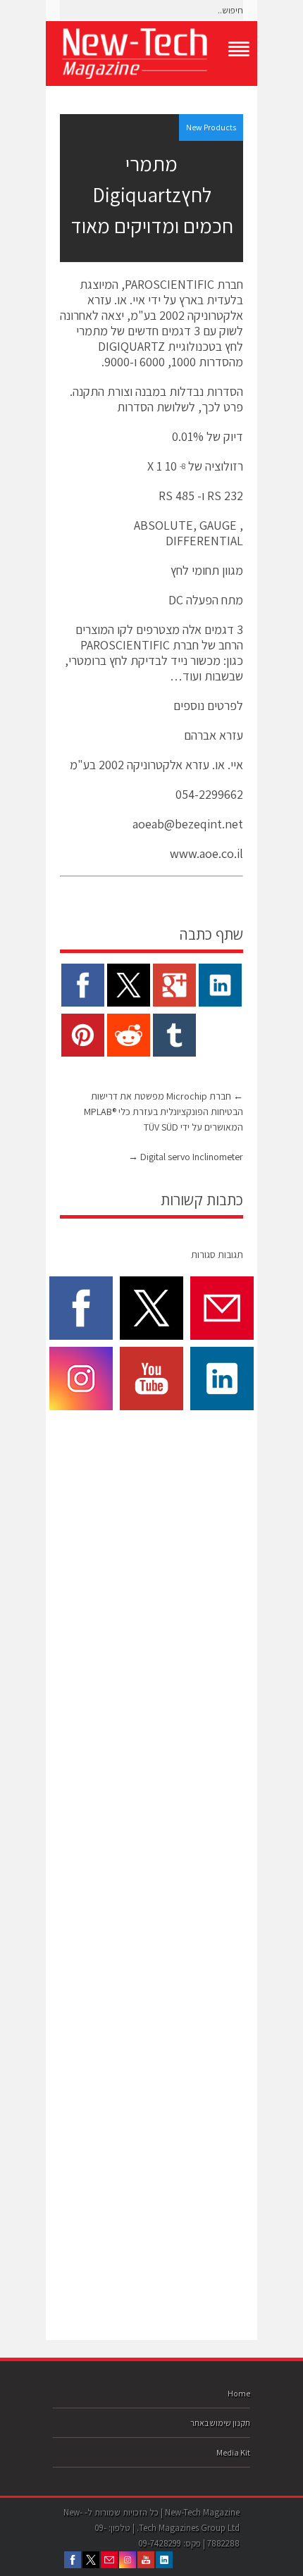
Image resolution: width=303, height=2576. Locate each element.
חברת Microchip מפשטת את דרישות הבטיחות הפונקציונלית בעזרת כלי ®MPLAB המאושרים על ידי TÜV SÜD (163, 1112)
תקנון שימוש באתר (220, 2423)
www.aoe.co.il (206, 853)
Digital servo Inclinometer (186, 1157)
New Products (211, 127)
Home (239, 2393)
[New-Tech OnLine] (151, 54)
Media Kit (233, 2452)
